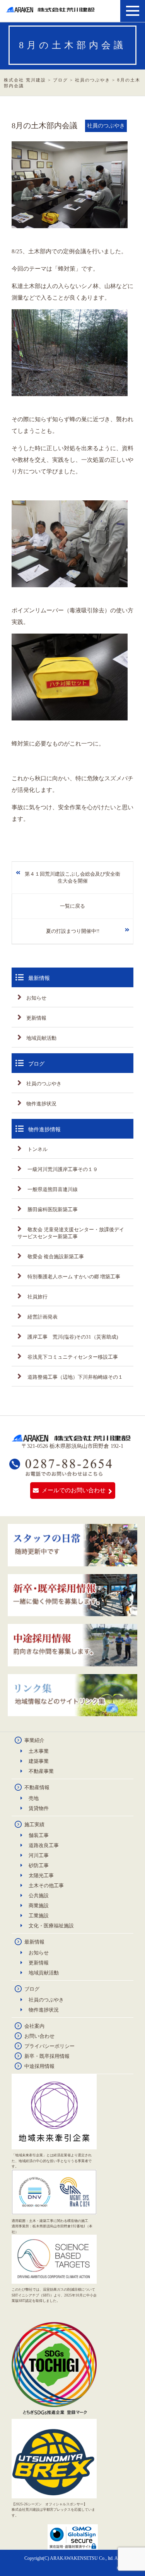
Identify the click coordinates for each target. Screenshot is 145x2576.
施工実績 (34, 1824)
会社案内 (34, 2026)
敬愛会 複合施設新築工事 (55, 1257)
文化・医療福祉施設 (51, 1926)
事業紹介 (34, 1740)
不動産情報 (37, 1787)
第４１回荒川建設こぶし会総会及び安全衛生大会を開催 (72, 877)
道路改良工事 (44, 1845)
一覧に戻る (72, 906)
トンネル (37, 1149)
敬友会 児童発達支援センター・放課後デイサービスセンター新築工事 (71, 1233)
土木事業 (39, 1751)
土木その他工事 (46, 1885)
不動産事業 (41, 1771)
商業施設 (39, 1906)
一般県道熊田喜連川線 (52, 1189)
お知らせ (36, 998)
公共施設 (39, 1896)
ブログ (32, 1989)
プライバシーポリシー (49, 2046)
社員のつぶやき (44, 1084)
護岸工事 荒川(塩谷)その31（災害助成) (72, 1337)
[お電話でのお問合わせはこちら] (61, 1473)
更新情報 (36, 1018)
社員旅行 (37, 1297)
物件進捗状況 (41, 1104)
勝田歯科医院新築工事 (52, 1209)
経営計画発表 (42, 1317)
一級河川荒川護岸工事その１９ (62, 1169)
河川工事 (39, 1855)
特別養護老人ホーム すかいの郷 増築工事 (73, 1277)
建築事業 (39, 1761)
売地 (34, 1798)
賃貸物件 (39, 1808)
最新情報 (34, 1942)
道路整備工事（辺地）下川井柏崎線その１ (75, 1377)
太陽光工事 (41, 1875)
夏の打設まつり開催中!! (73, 931)
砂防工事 (39, 1865)
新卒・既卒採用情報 (47, 2056)
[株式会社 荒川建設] (51, 9)
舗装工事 (39, 1835)
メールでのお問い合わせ (74, 1490)
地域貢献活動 (41, 1038)
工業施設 (39, 1916)
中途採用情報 (39, 2066)
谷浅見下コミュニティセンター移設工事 (72, 1357)
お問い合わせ (39, 2036)
